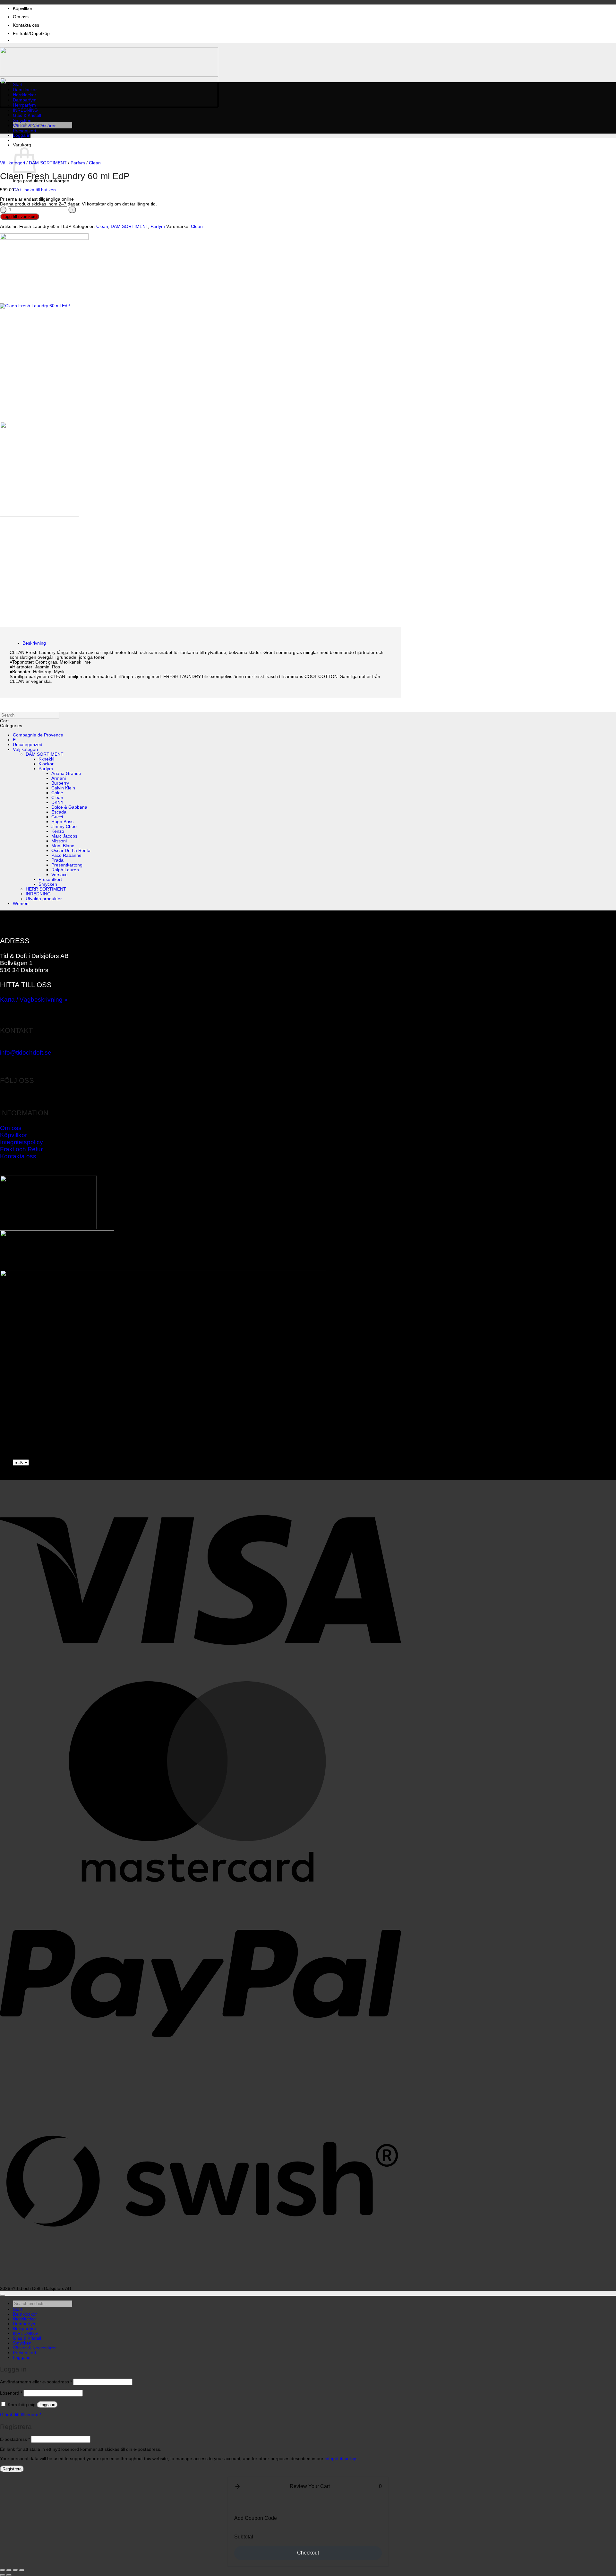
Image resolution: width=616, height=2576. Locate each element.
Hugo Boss (62, 822)
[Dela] (15, 2570)
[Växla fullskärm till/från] (9, 2570)
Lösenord (11, 2393)
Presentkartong (67, 865)
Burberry (60, 783)
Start (18, 85)
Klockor (46, 764)
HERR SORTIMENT (46, 889)
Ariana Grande (66, 774)
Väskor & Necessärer (34, 126)
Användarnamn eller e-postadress (36, 2382)
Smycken (22, 121)
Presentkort (25, 131)
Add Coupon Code (256, 2518)
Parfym (78, 163)
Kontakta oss (26, 25)
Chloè (57, 793)
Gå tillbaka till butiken (34, 190)
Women (21, 904)
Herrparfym (24, 105)
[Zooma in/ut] (3, 2570)
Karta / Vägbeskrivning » (34, 1000)
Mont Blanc (63, 846)
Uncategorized (28, 745)
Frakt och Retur (21, 1149)
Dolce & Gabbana (69, 807)
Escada (59, 812)
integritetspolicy (340, 2459)
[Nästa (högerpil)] (9, 2575)
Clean (95, 163)
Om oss (21, 17)
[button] (22, 135)
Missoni (59, 841)
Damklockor (25, 90)
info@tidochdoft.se (26, 1053)
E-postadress (15, 2439)
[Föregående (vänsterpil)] (3, 2575)
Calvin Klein (63, 788)
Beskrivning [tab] (34, 643)
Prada (57, 860)
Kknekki (46, 759)
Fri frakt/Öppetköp (31, 34)
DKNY (57, 802)
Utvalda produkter (44, 899)
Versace (60, 875)
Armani (59, 778)
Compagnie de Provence (38, 735)
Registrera (12, 2469)
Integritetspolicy (21, 1142)
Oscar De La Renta (71, 851)
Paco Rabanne (66, 855)
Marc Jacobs (64, 836)
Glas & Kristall (27, 115)
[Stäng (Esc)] (22, 2570)
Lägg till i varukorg (20, 217)
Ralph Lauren (65, 870)
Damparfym (25, 100)
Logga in (47, 2405)
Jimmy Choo (64, 827)
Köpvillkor (23, 9)
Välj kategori (13, 163)
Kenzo (58, 831)
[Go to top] (3, 2295)
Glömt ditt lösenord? (21, 2415)
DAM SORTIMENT (48, 163)
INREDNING (25, 110)
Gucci (57, 817)
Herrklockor (25, 95)
